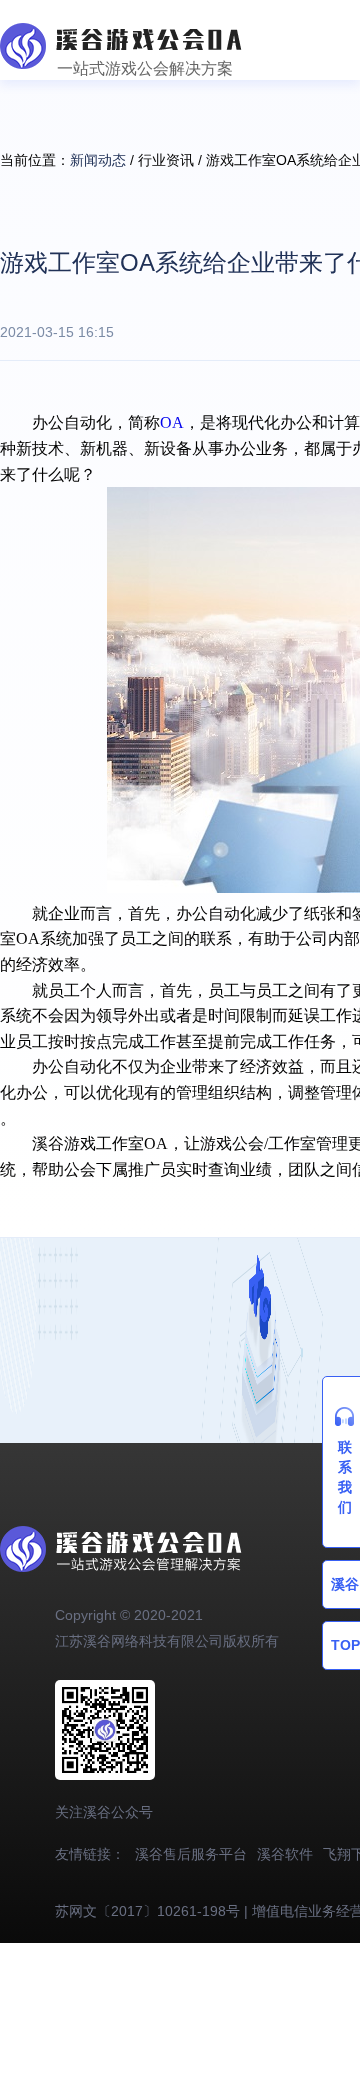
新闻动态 (98, 160)
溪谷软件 (285, 1854)
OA (172, 422)
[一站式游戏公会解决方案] (121, 33)
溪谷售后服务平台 (191, 1854)
